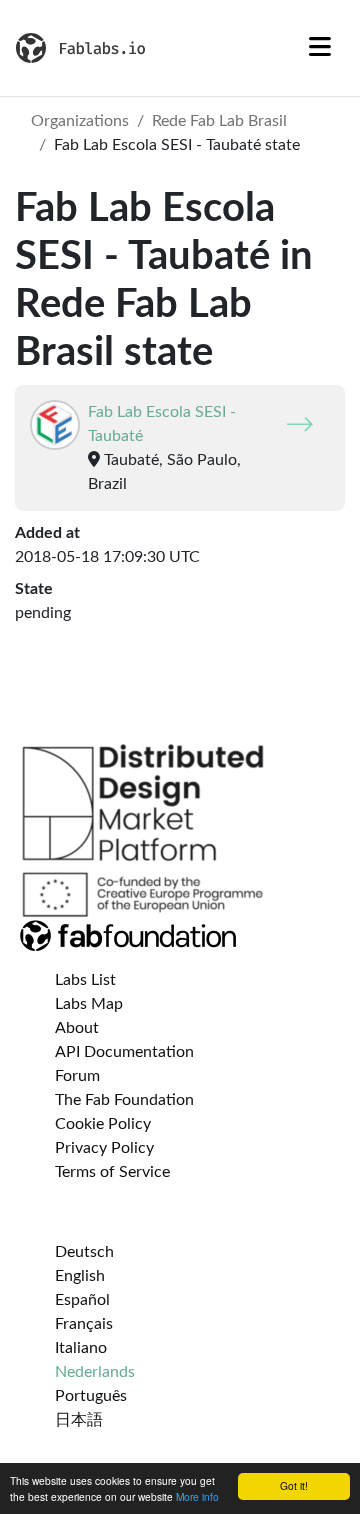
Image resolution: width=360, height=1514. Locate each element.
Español (82, 1300)
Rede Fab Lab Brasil (219, 121)
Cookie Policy (103, 1124)
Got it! (294, 1485)
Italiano (81, 1348)
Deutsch (84, 1252)
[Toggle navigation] (320, 48)
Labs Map (89, 1004)
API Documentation (124, 1052)
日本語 (79, 1420)
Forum (77, 1076)
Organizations (80, 121)
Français (84, 1324)
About (77, 1028)
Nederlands (95, 1372)
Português (91, 1396)
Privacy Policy (104, 1148)
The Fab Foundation (124, 1100)
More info (197, 1496)
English (80, 1276)
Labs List (85, 980)
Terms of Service (112, 1172)
